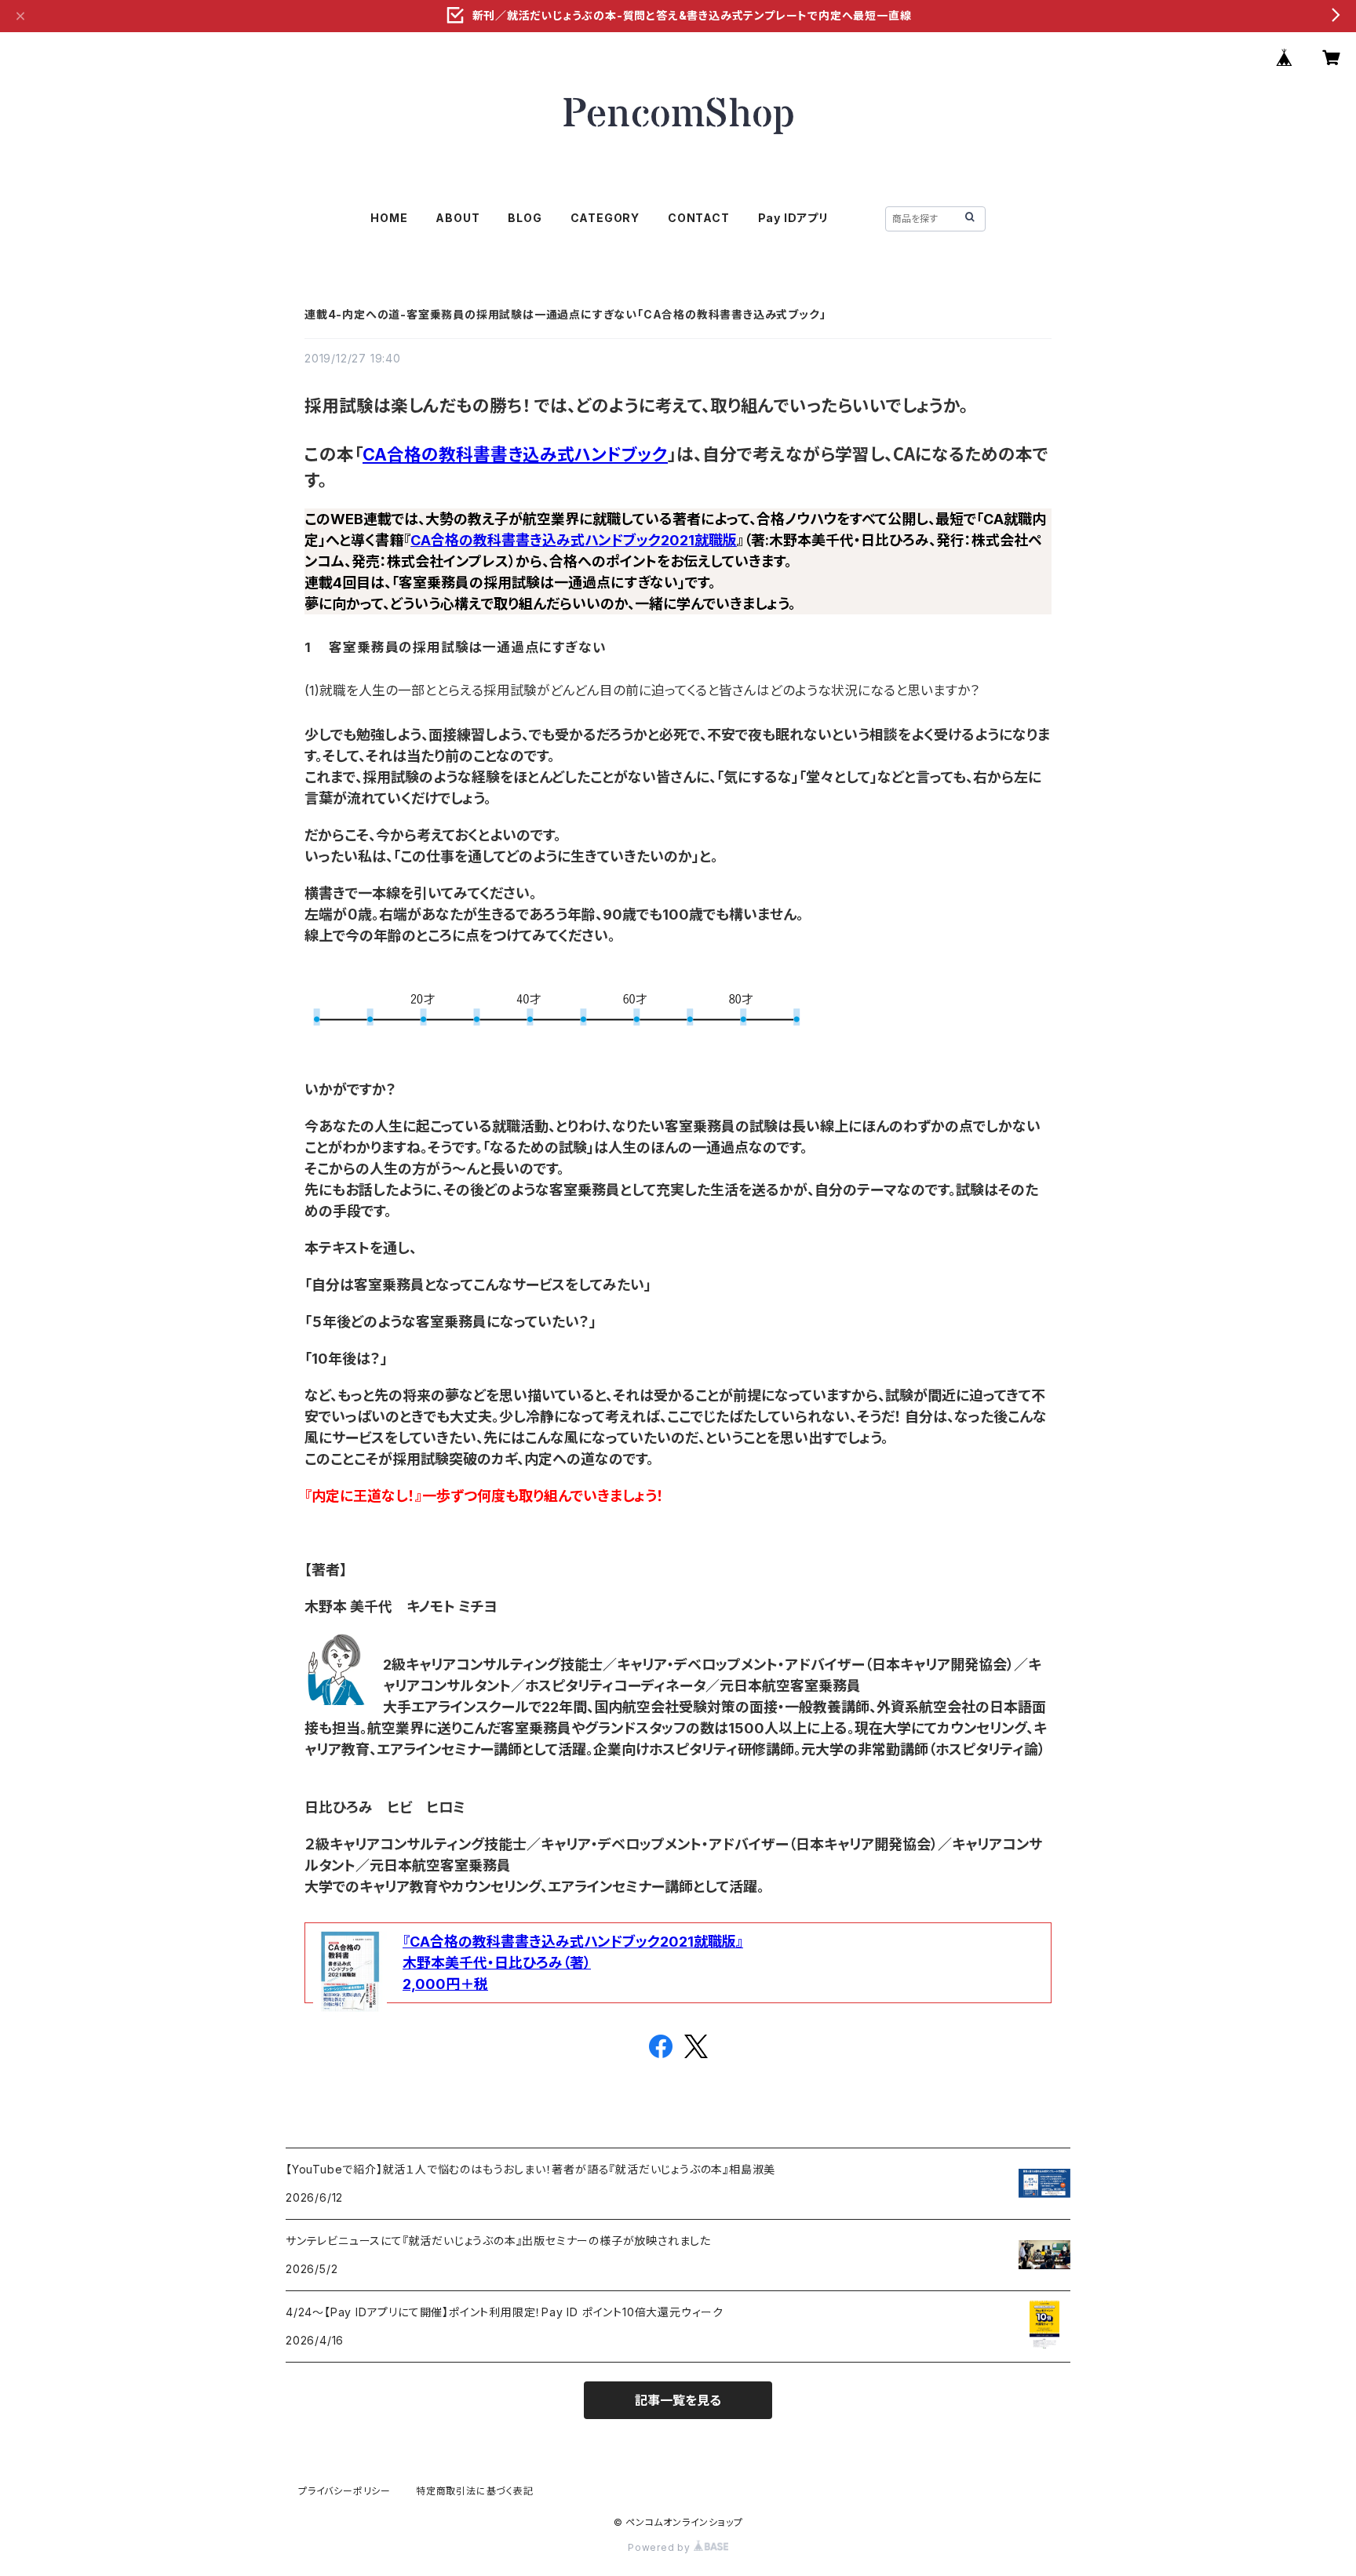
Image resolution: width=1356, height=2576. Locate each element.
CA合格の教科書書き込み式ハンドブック (515, 454)
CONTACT (699, 218)
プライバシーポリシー (344, 2491)
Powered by (661, 2547)
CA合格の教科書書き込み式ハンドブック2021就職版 (574, 540)
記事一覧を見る (678, 2400)
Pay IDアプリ (793, 218)
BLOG (525, 218)
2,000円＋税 (445, 1984)
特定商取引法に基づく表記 (475, 2491)
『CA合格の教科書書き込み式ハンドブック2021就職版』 (573, 1942)
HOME (389, 218)
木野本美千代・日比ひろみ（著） (497, 1963)
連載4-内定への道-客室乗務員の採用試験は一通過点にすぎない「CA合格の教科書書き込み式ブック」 (565, 314)
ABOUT (457, 218)
